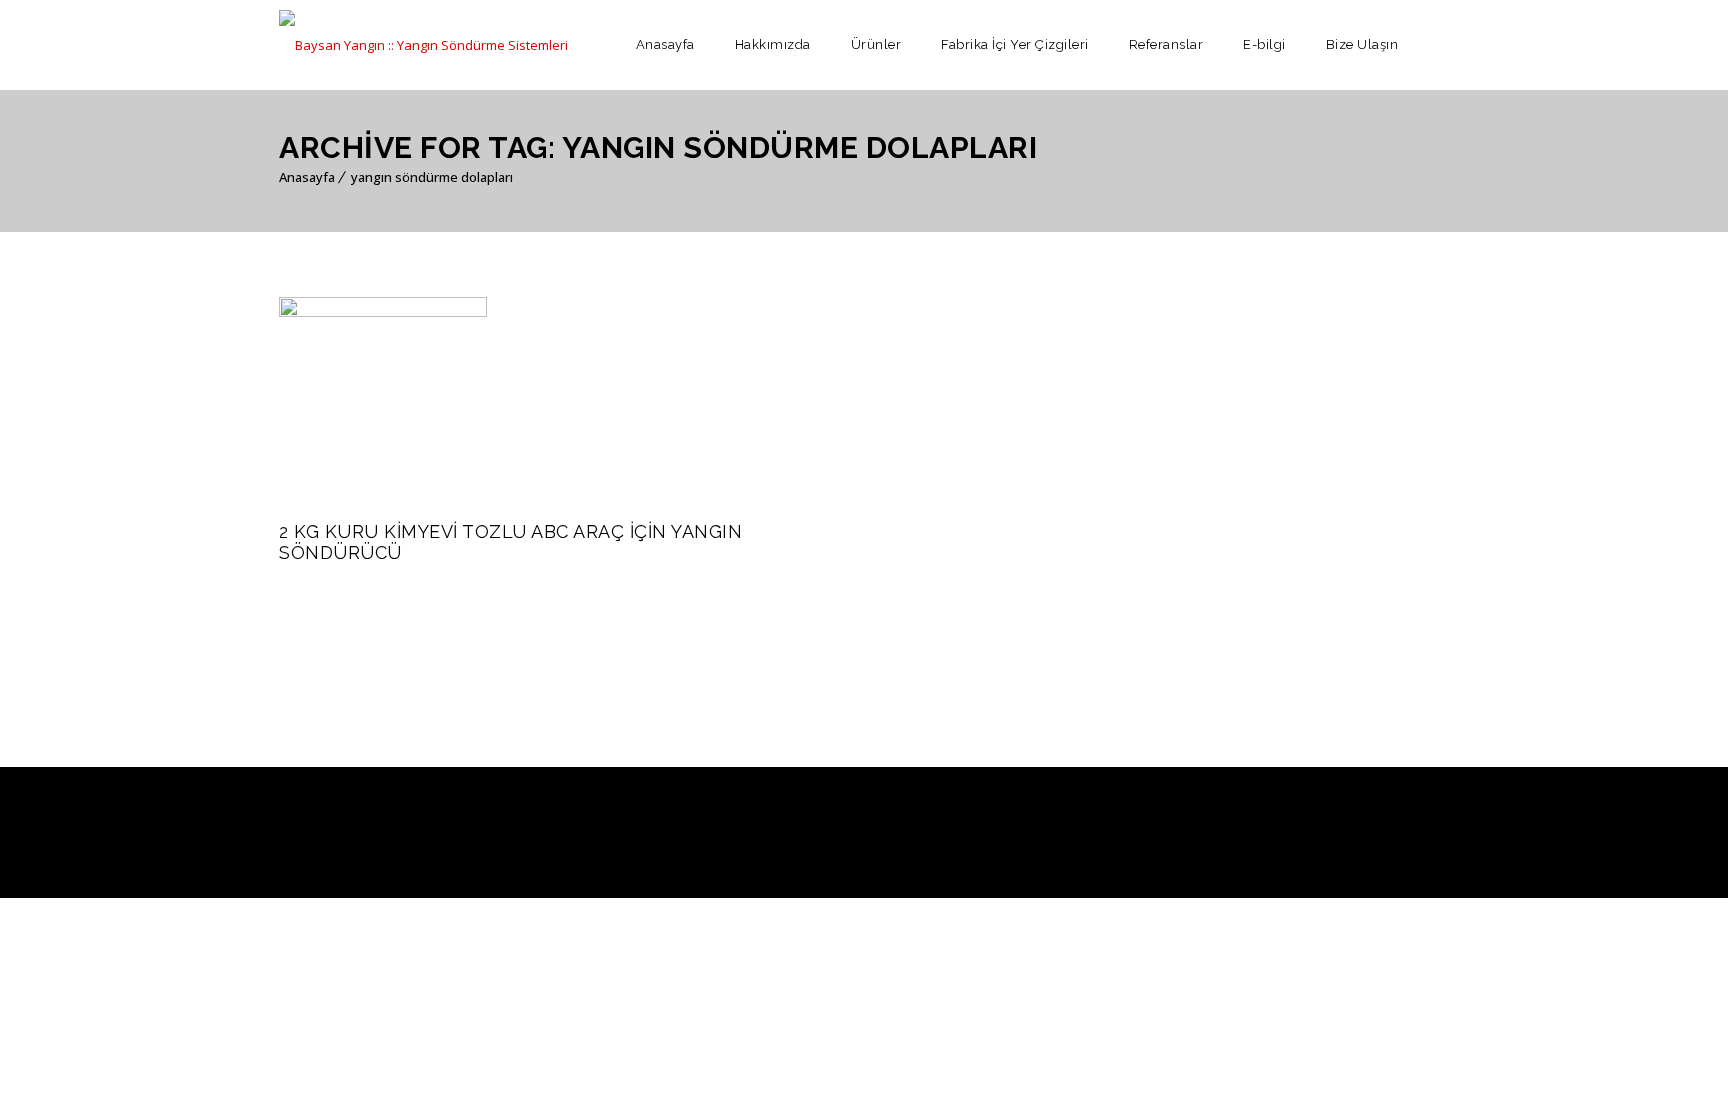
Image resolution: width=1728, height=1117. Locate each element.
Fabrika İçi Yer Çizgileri (1015, 44)
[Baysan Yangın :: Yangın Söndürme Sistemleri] (423, 45)
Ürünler (876, 44)
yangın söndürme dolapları (432, 177)
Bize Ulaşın (1362, 44)
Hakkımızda (773, 44)
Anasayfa (665, 44)
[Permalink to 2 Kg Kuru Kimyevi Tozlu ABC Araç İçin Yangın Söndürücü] (383, 312)
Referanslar (1166, 44)
